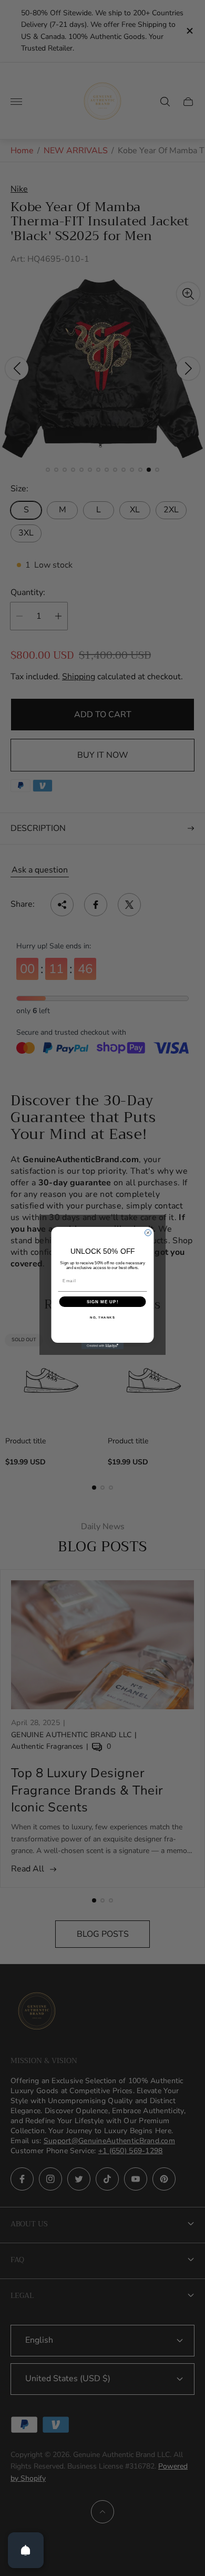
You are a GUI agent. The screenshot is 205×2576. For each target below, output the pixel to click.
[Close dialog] (148, 1233)
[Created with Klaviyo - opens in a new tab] (102, 1346)
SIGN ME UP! (103, 1302)
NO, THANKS (102, 1318)
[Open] (26, 2550)
